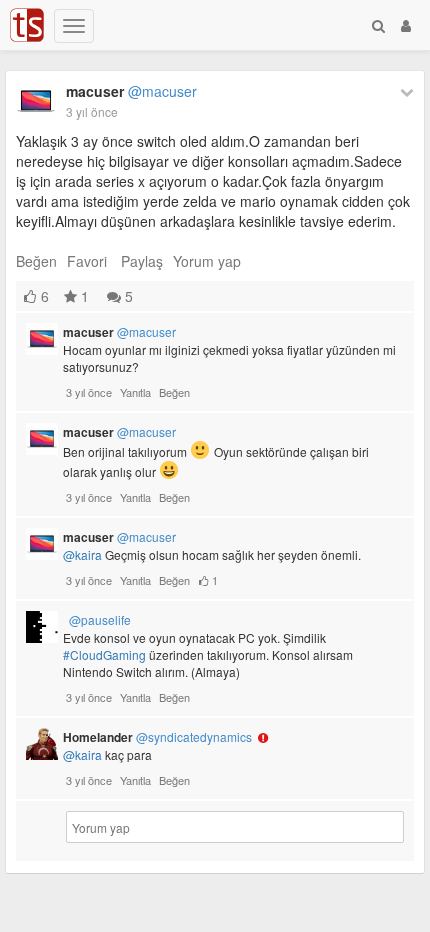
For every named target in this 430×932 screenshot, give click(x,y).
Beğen (36, 261)
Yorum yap (207, 261)
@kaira (82, 554)
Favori (87, 261)
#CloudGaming (104, 654)
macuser (131, 91)
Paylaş (142, 261)
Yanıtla (135, 392)
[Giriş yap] (406, 25)
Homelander (157, 737)
